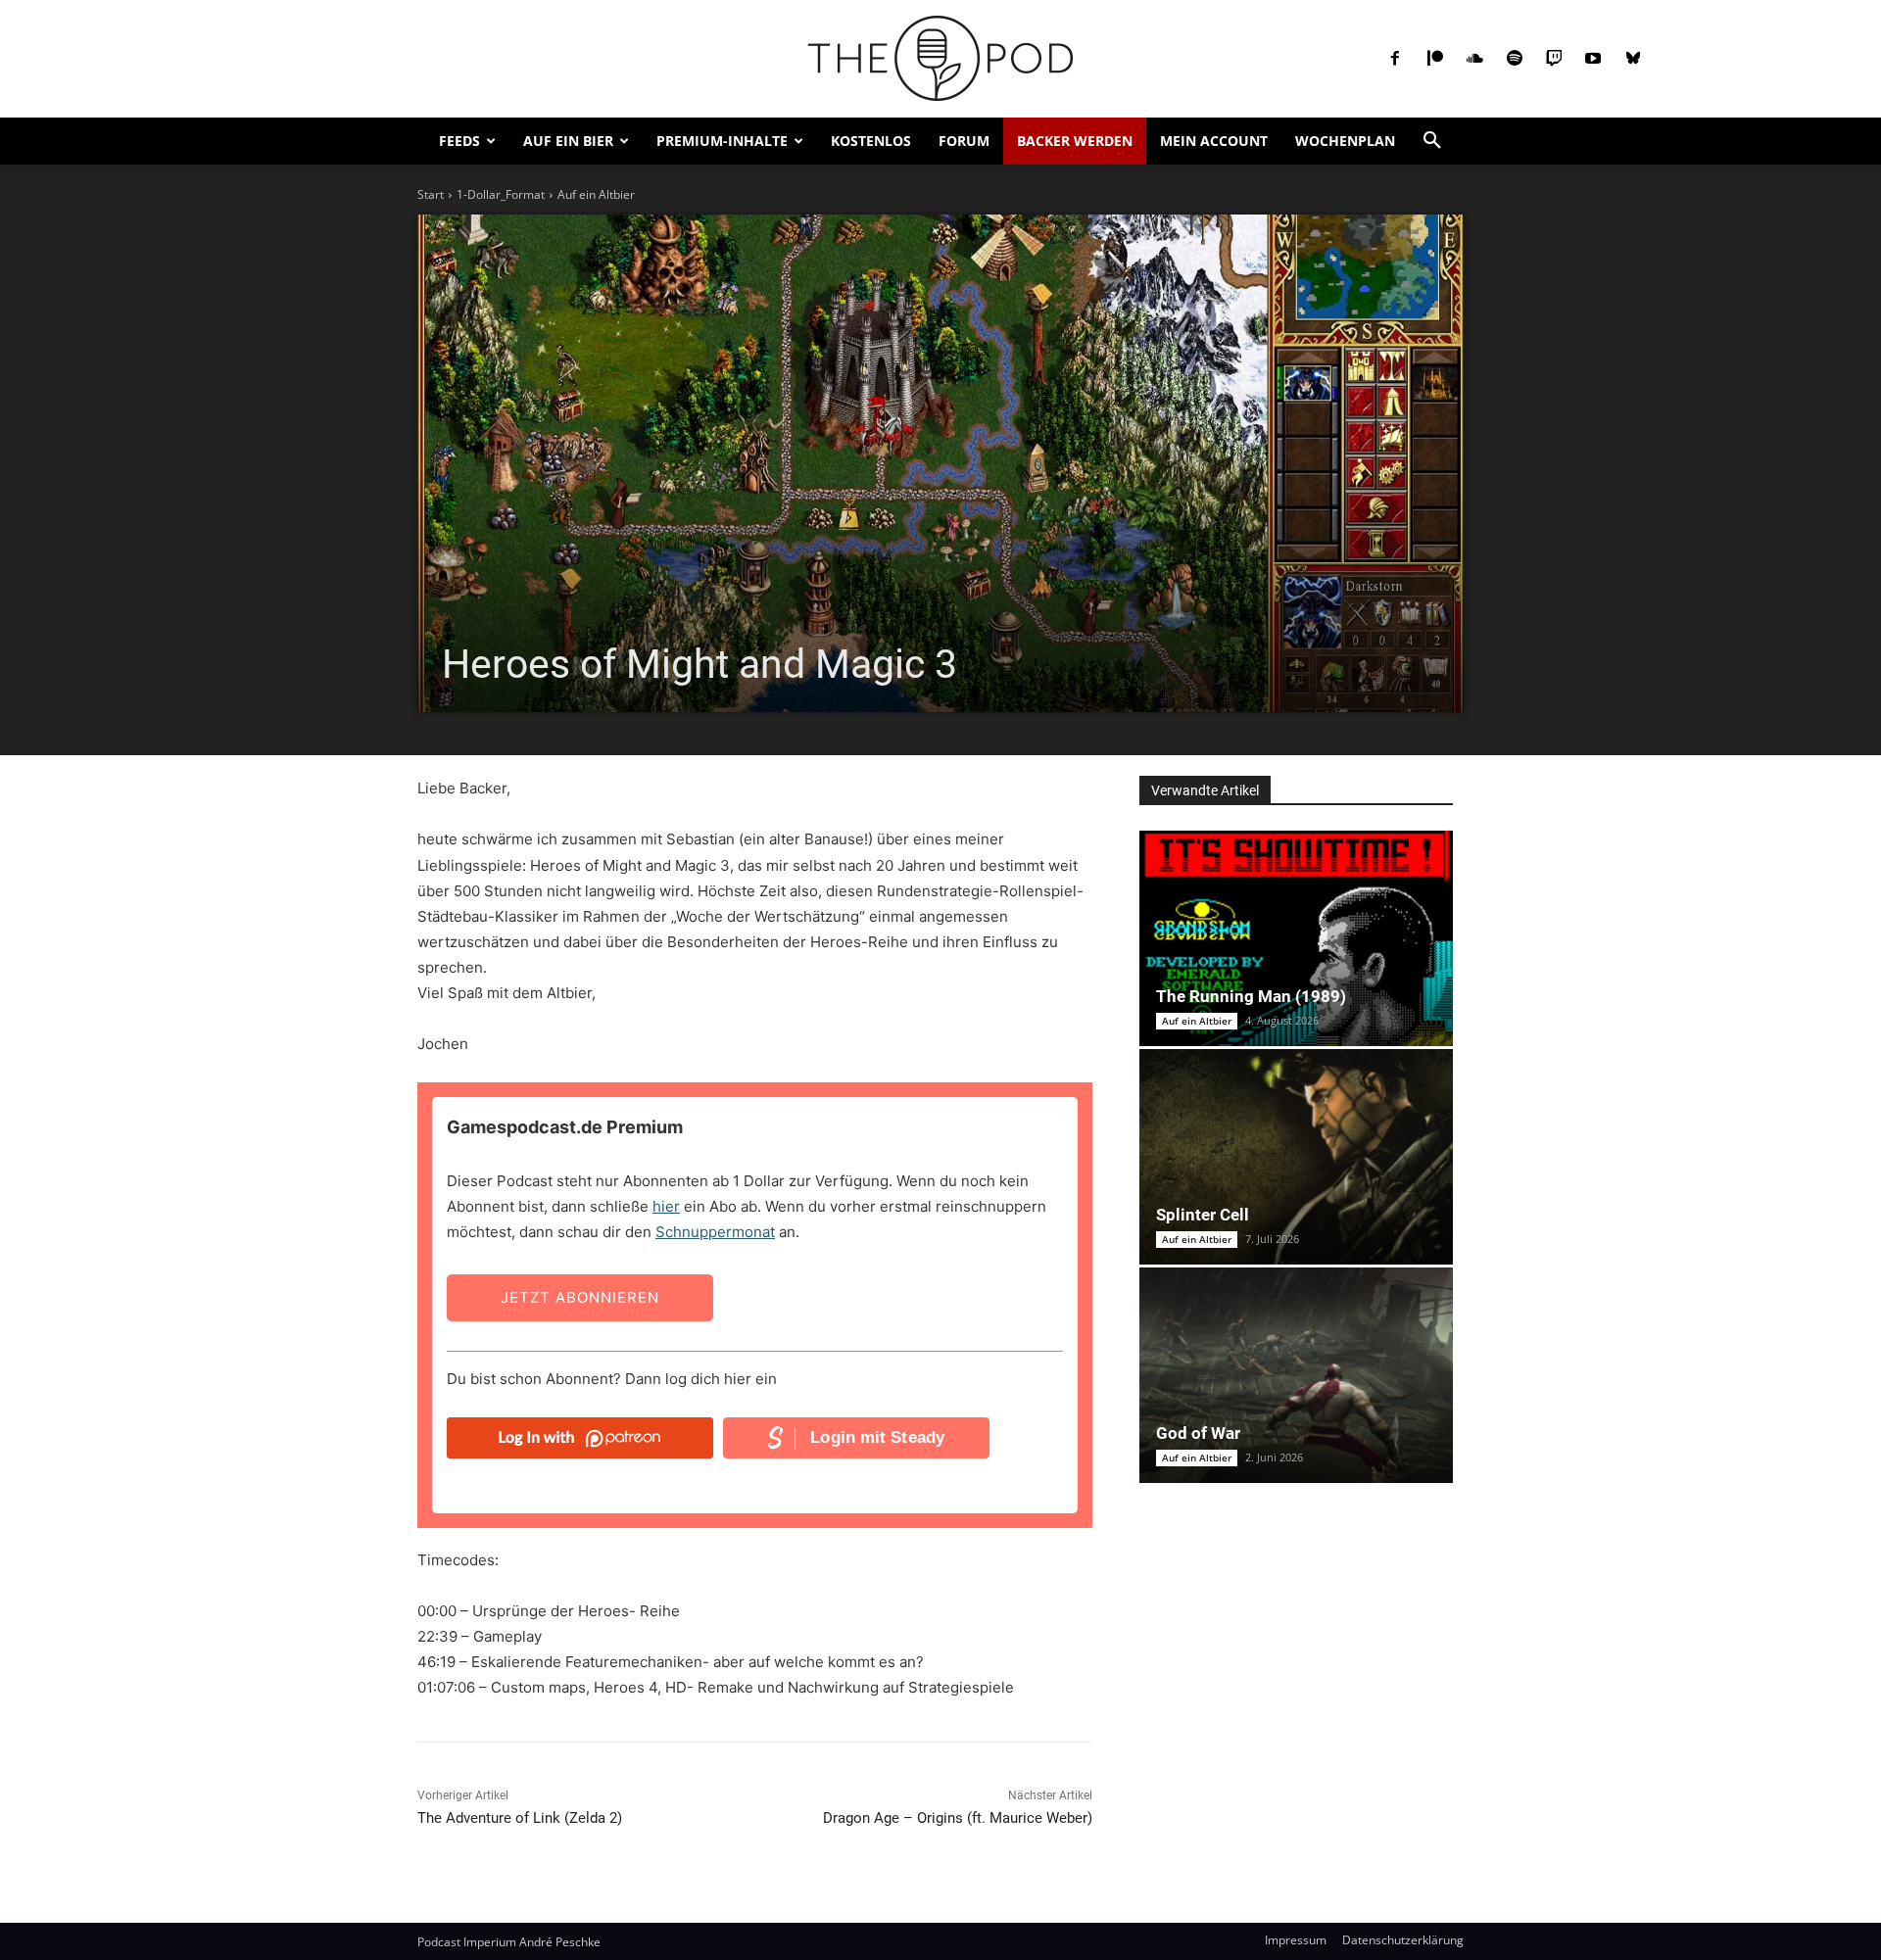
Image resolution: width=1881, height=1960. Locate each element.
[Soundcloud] (1474, 59)
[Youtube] (1593, 59)
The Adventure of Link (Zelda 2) (520, 1818)
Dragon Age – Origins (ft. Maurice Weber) (958, 1818)
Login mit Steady (877, 1437)
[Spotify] (1514, 59)
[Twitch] (1554, 59)
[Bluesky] (1633, 59)
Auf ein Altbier (596, 194)
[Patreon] (1435, 59)
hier (666, 1206)
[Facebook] (1395, 59)
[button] (1432, 141)
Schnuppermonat (715, 1232)
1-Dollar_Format (501, 194)
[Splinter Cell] (1296, 1157)
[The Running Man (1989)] (1296, 938)
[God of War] (1296, 1375)
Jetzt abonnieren (580, 1297)
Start (431, 194)
